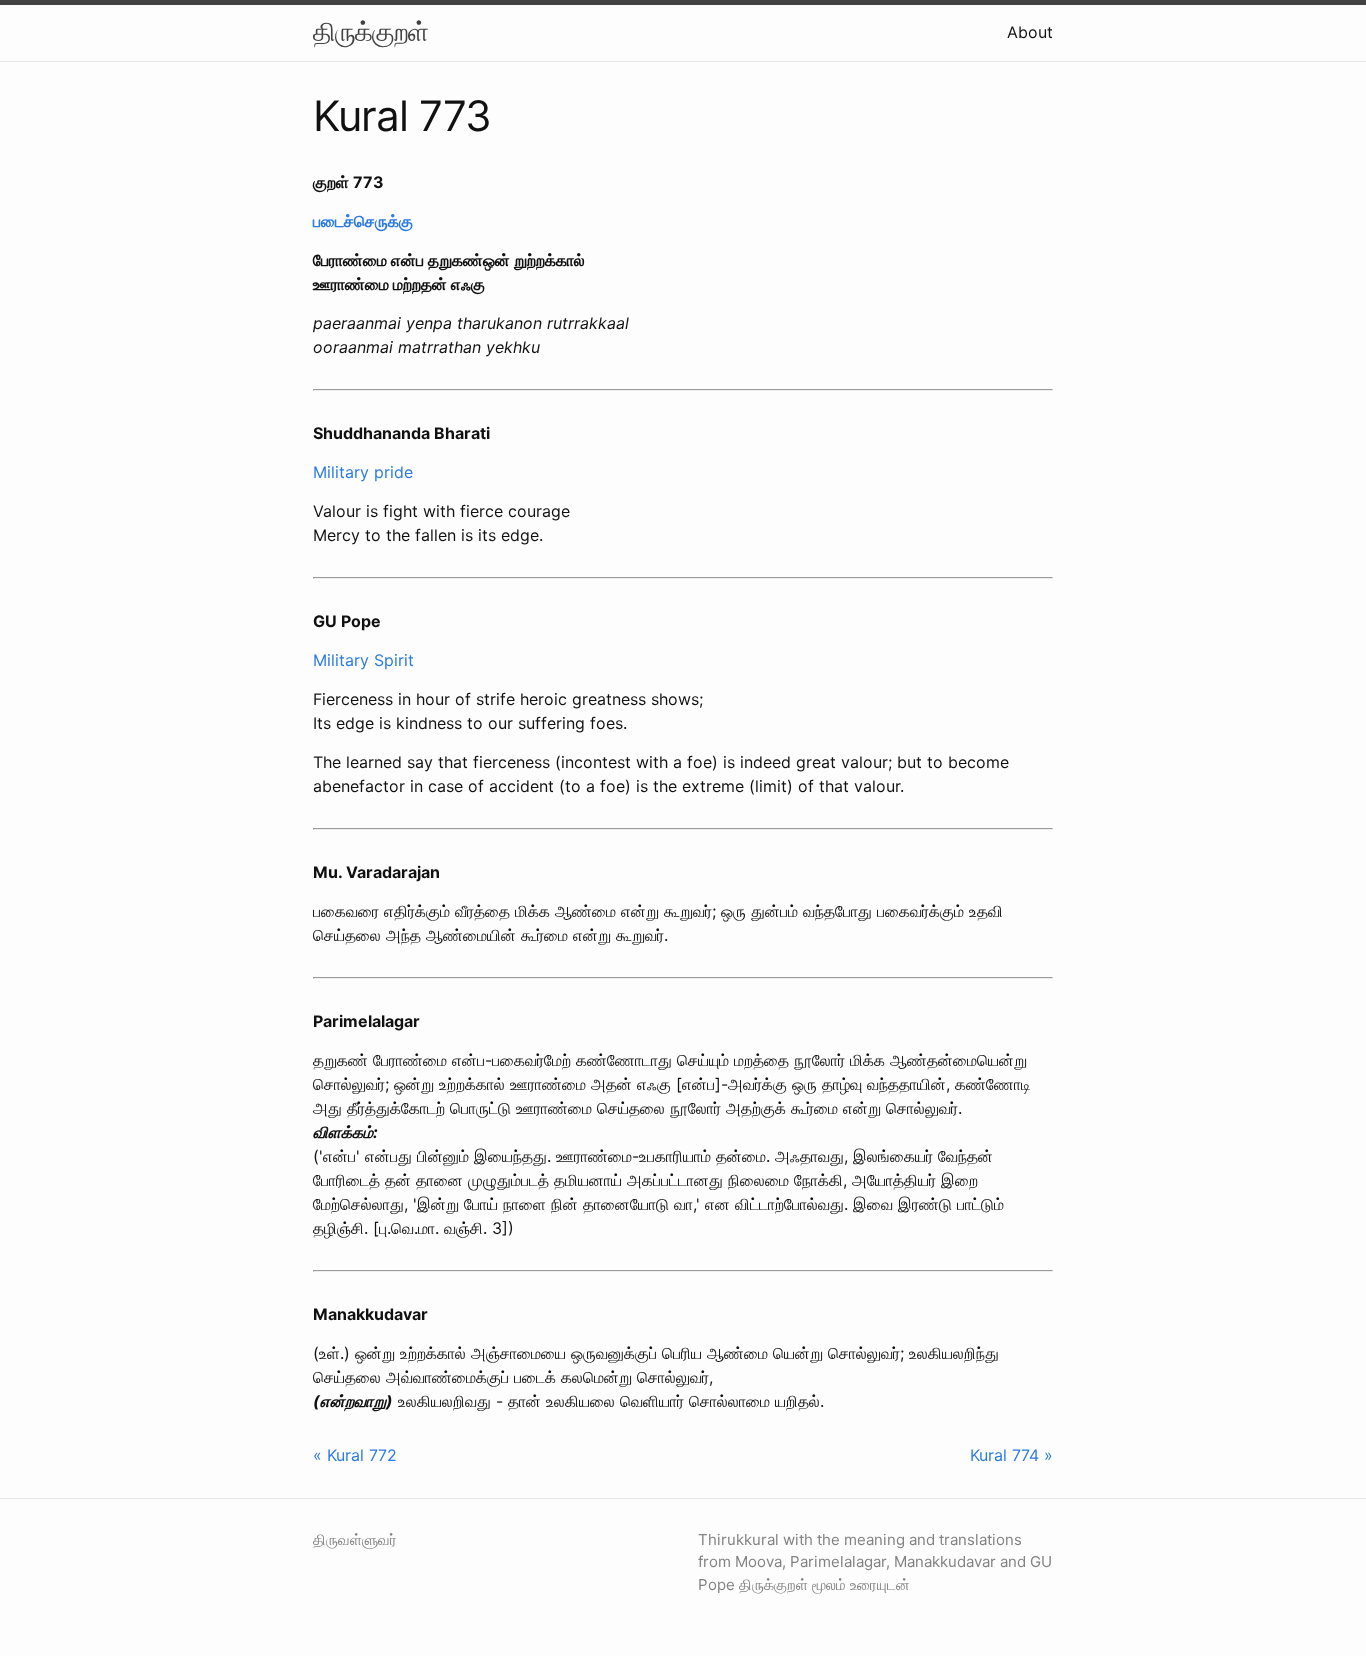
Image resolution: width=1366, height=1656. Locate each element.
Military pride (363, 472)
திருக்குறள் (370, 31)
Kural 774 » (1011, 1455)
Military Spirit (363, 660)
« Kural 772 (355, 1455)
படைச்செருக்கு (363, 221)
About (1030, 32)
